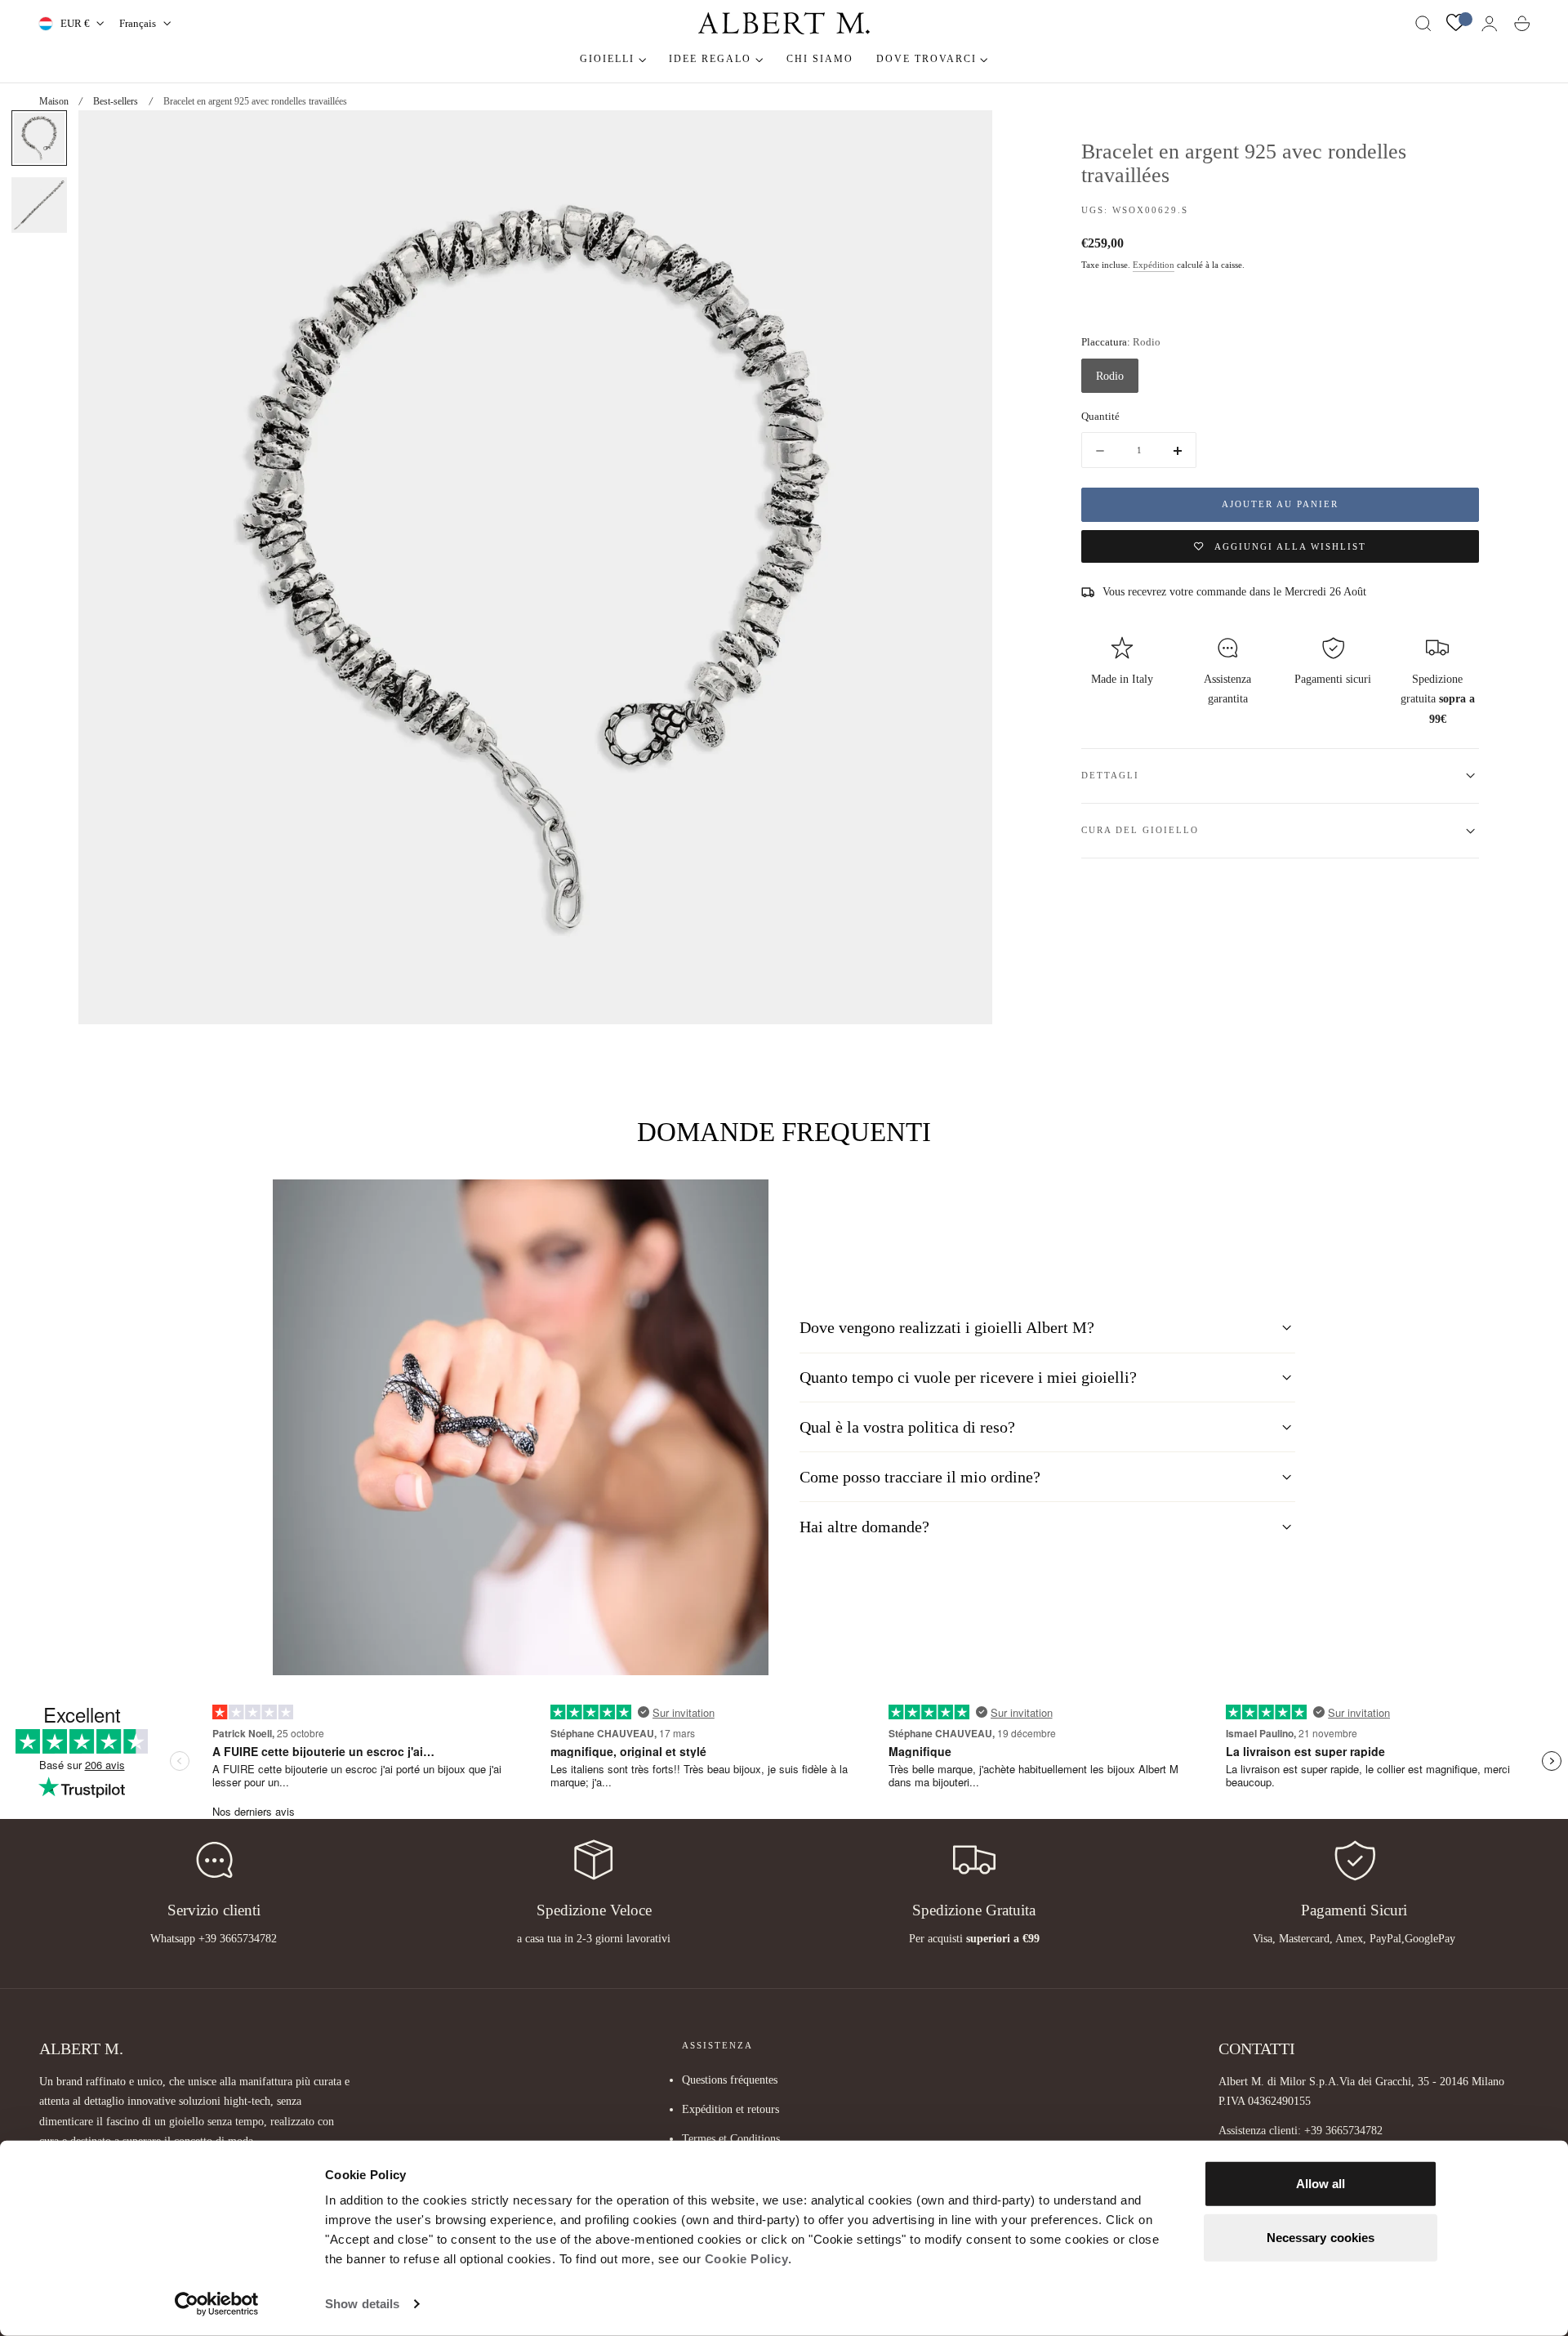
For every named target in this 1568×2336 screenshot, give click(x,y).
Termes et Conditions (731, 2138)
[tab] (39, 138)
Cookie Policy (747, 2259)
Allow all (1321, 2184)
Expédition (1154, 265)
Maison (54, 101)
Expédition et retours (731, 2109)
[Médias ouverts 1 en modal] (964, 139)
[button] (1423, 24)
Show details (362, 2304)
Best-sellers (116, 101)
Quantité (1100, 416)
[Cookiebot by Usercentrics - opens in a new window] (217, 2304)
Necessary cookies (1321, 2237)
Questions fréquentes (730, 2080)
